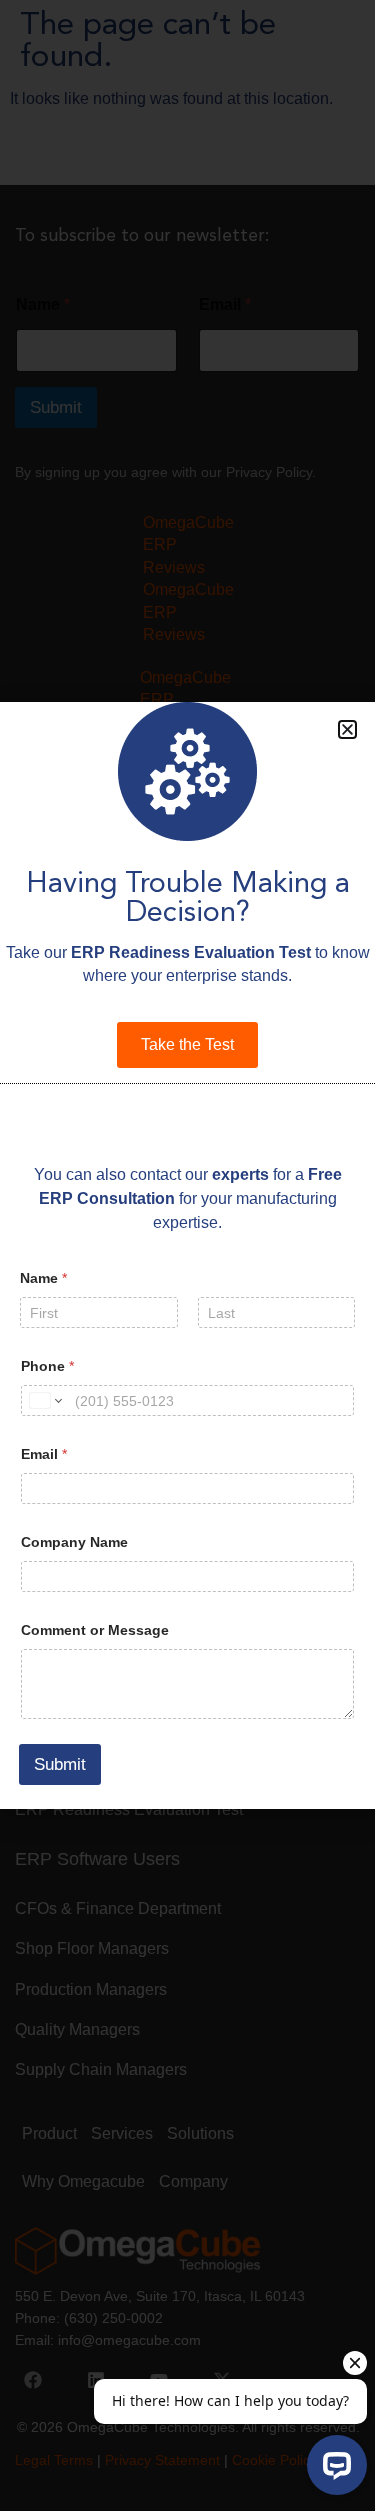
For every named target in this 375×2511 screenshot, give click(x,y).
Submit (60, 1764)
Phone (47, 1366)
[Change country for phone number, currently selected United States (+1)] (44, 1400)
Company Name (74, 1542)
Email (44, 1454)
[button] (347, 729)
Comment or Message (95, 1630)
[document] (187, 1255)
